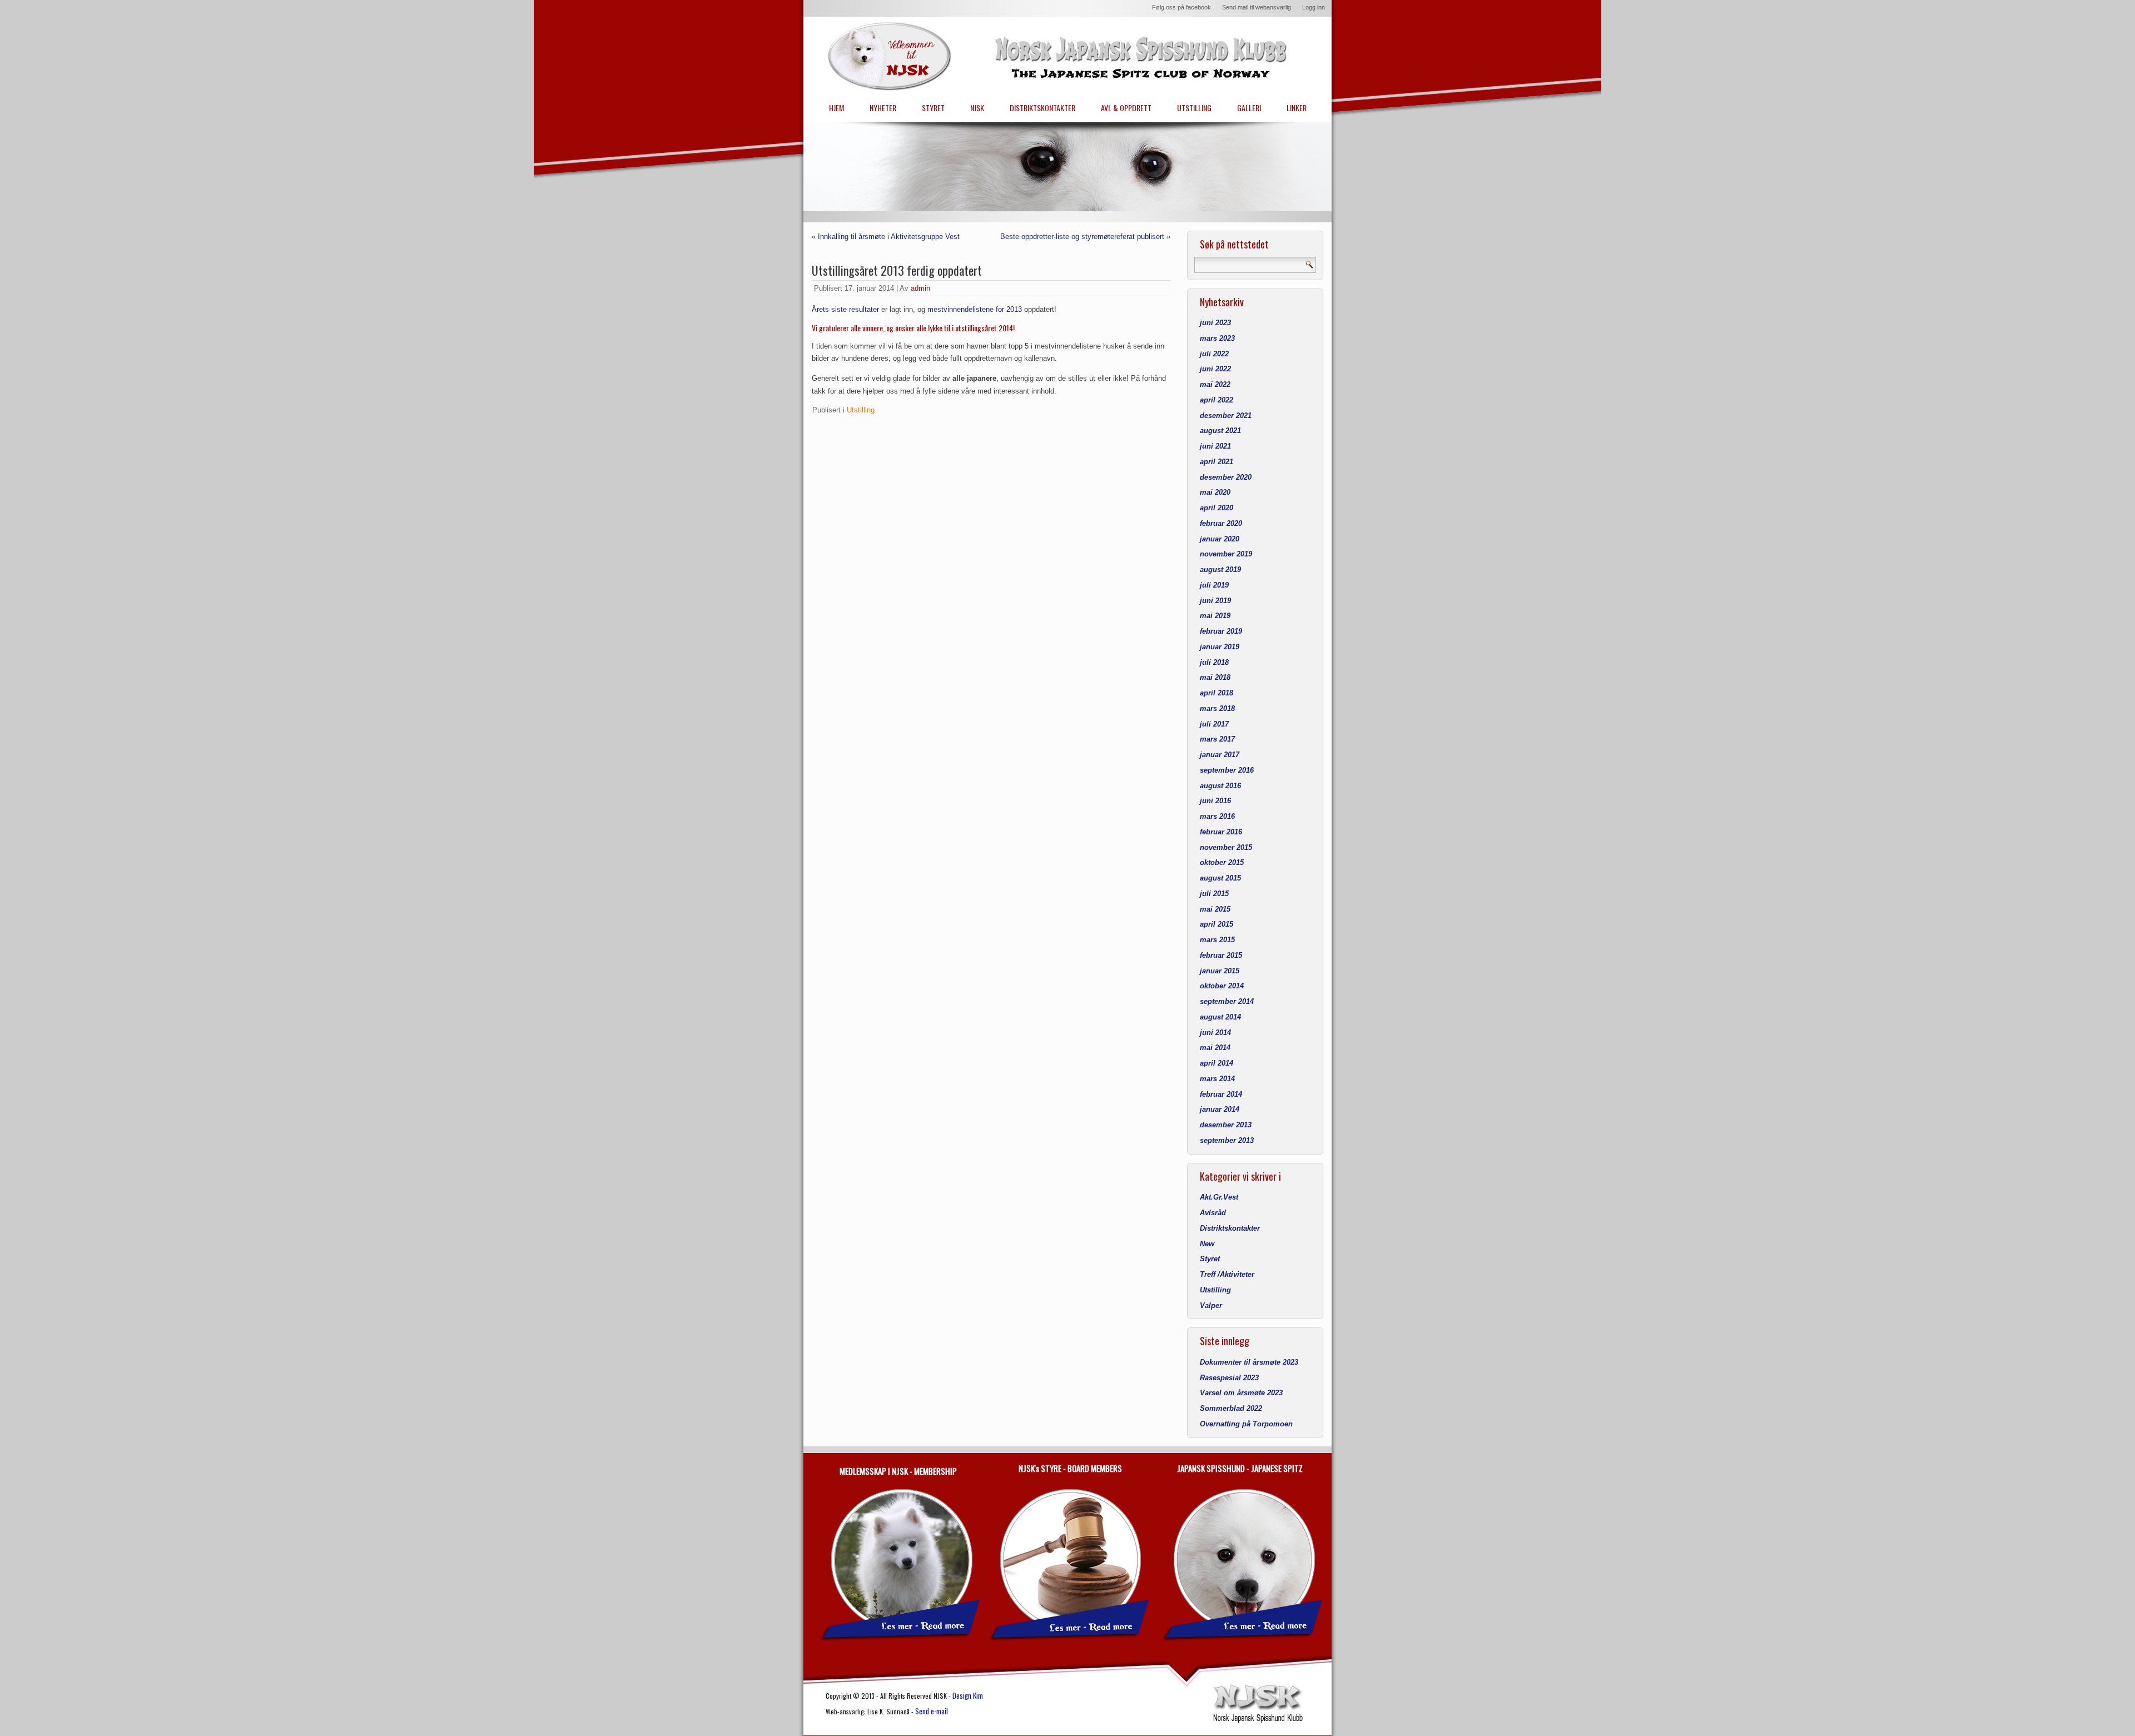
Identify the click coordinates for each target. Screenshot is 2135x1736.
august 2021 (1220, 431)
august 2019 (1220, 569)
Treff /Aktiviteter (1227, 1274)
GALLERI (1249, 108)
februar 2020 (1221, 523)
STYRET (933, 108)
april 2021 (1217, 462)
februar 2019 (1221, 631)
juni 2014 (1215, 1033)
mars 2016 (1217, 816)
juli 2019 (1214, 585)
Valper (1211, 1305)
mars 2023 (1217, 338)
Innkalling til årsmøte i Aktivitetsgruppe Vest (889, 237)
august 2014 (1220, 1017)
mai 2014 (1215, 1048)
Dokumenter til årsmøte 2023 (1249, 1362)
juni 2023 (1215, 323)
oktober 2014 (1222, 986)
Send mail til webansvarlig (1257, 7)
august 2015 (1220, 878)
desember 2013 (1226, 1125)
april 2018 (1217, 693)
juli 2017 (1214, 724)
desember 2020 (1226, 477)
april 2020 (1217, 508)
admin (920, 288)
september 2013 (1227, 1140)
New (1207, 1244)
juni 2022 (1215, 369)
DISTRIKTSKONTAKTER (1042, 108)
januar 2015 (1220, 971)
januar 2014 (1220, 1109)
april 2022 (1217, 400)
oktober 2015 (1222, 862)
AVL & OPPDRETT (1126, 108)
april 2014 (1217, 1063)
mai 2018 (1215, 677)
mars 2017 (1217, 739)
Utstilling (861, 410)
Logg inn (1314, 7)
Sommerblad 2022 (1231, 1408)
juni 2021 (1215, 446)
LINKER (1297, 108)
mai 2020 (1215, 492)
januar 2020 (1220, 539)
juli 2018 (1214, 662)
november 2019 (1226, 554)
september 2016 (1227, 770)
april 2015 (1217, 924)
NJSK (977, 108)
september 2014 (1227, 1001)
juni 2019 (1215, 601)
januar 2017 (1220, 755)
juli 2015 (1214, 894)
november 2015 (1226, 847)
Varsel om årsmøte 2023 (1241, 1393)
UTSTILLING (1194, 108)
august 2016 (1220, 786)
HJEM (836, 108)
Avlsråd (1213, 1213)
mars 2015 (1217, 940)
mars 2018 (1217, 708)
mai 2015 (1215, 909)
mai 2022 (1215, 384)
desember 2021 (1226, 416)
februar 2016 (1221, 832)
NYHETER (883, 108)
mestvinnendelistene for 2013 (975, 309)
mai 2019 (1215, 616)
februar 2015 (1221, 955)
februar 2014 (1221, 1094)
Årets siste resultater (845, 309)
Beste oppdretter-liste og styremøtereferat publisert (1082, 237)
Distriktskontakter (1230, 1228)
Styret (1210, 1259)
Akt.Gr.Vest (1219, 1197)
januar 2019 (1220, 647)
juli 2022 (1214, 354)
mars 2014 (1217, 1079)
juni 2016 (1215, 801)
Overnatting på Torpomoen (1246, 1424)
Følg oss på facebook (1181, 7)
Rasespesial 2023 (1229, 1378)
